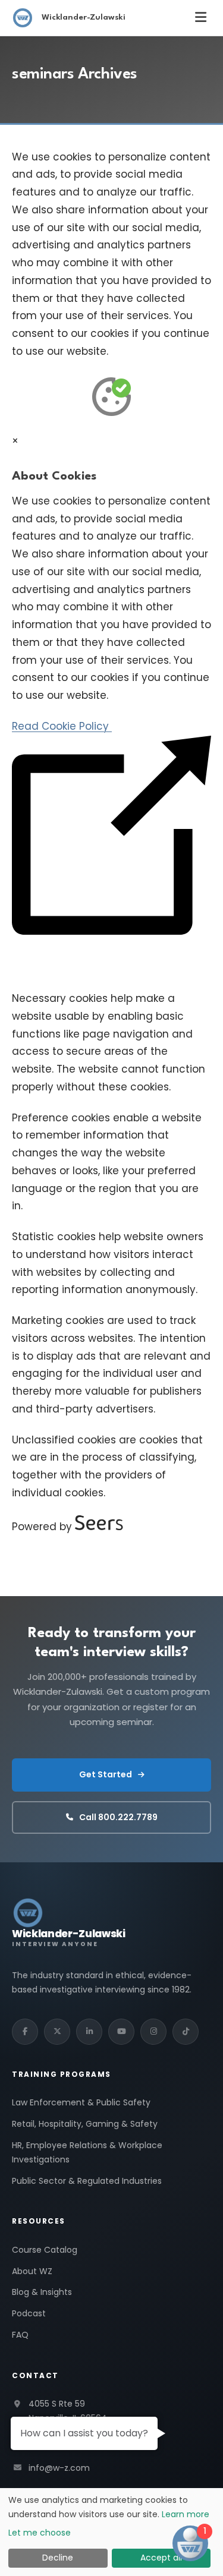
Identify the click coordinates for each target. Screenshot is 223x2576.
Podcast (29, 2313)
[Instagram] (153, 2032)
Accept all (161, 2558)
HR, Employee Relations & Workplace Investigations (87, 2152)
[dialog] (111, 2532)
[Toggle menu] (201, 18)
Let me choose (40, 2533)
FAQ (20, 2335)
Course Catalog (45, 2250)
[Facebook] (25, 2032)
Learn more (186, 2514)
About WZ (32, 2271)
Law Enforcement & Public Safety (81, 2102)
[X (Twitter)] (57, 2032)
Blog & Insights (42, 2292)
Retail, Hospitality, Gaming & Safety (85, 2124)
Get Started (106, 1774)
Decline (58, 2558)
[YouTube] (121, 2032)
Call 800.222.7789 (118, 1817)
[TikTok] (186, 2032)
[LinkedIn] (89, 2032)
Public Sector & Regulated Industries (87, 2181)
